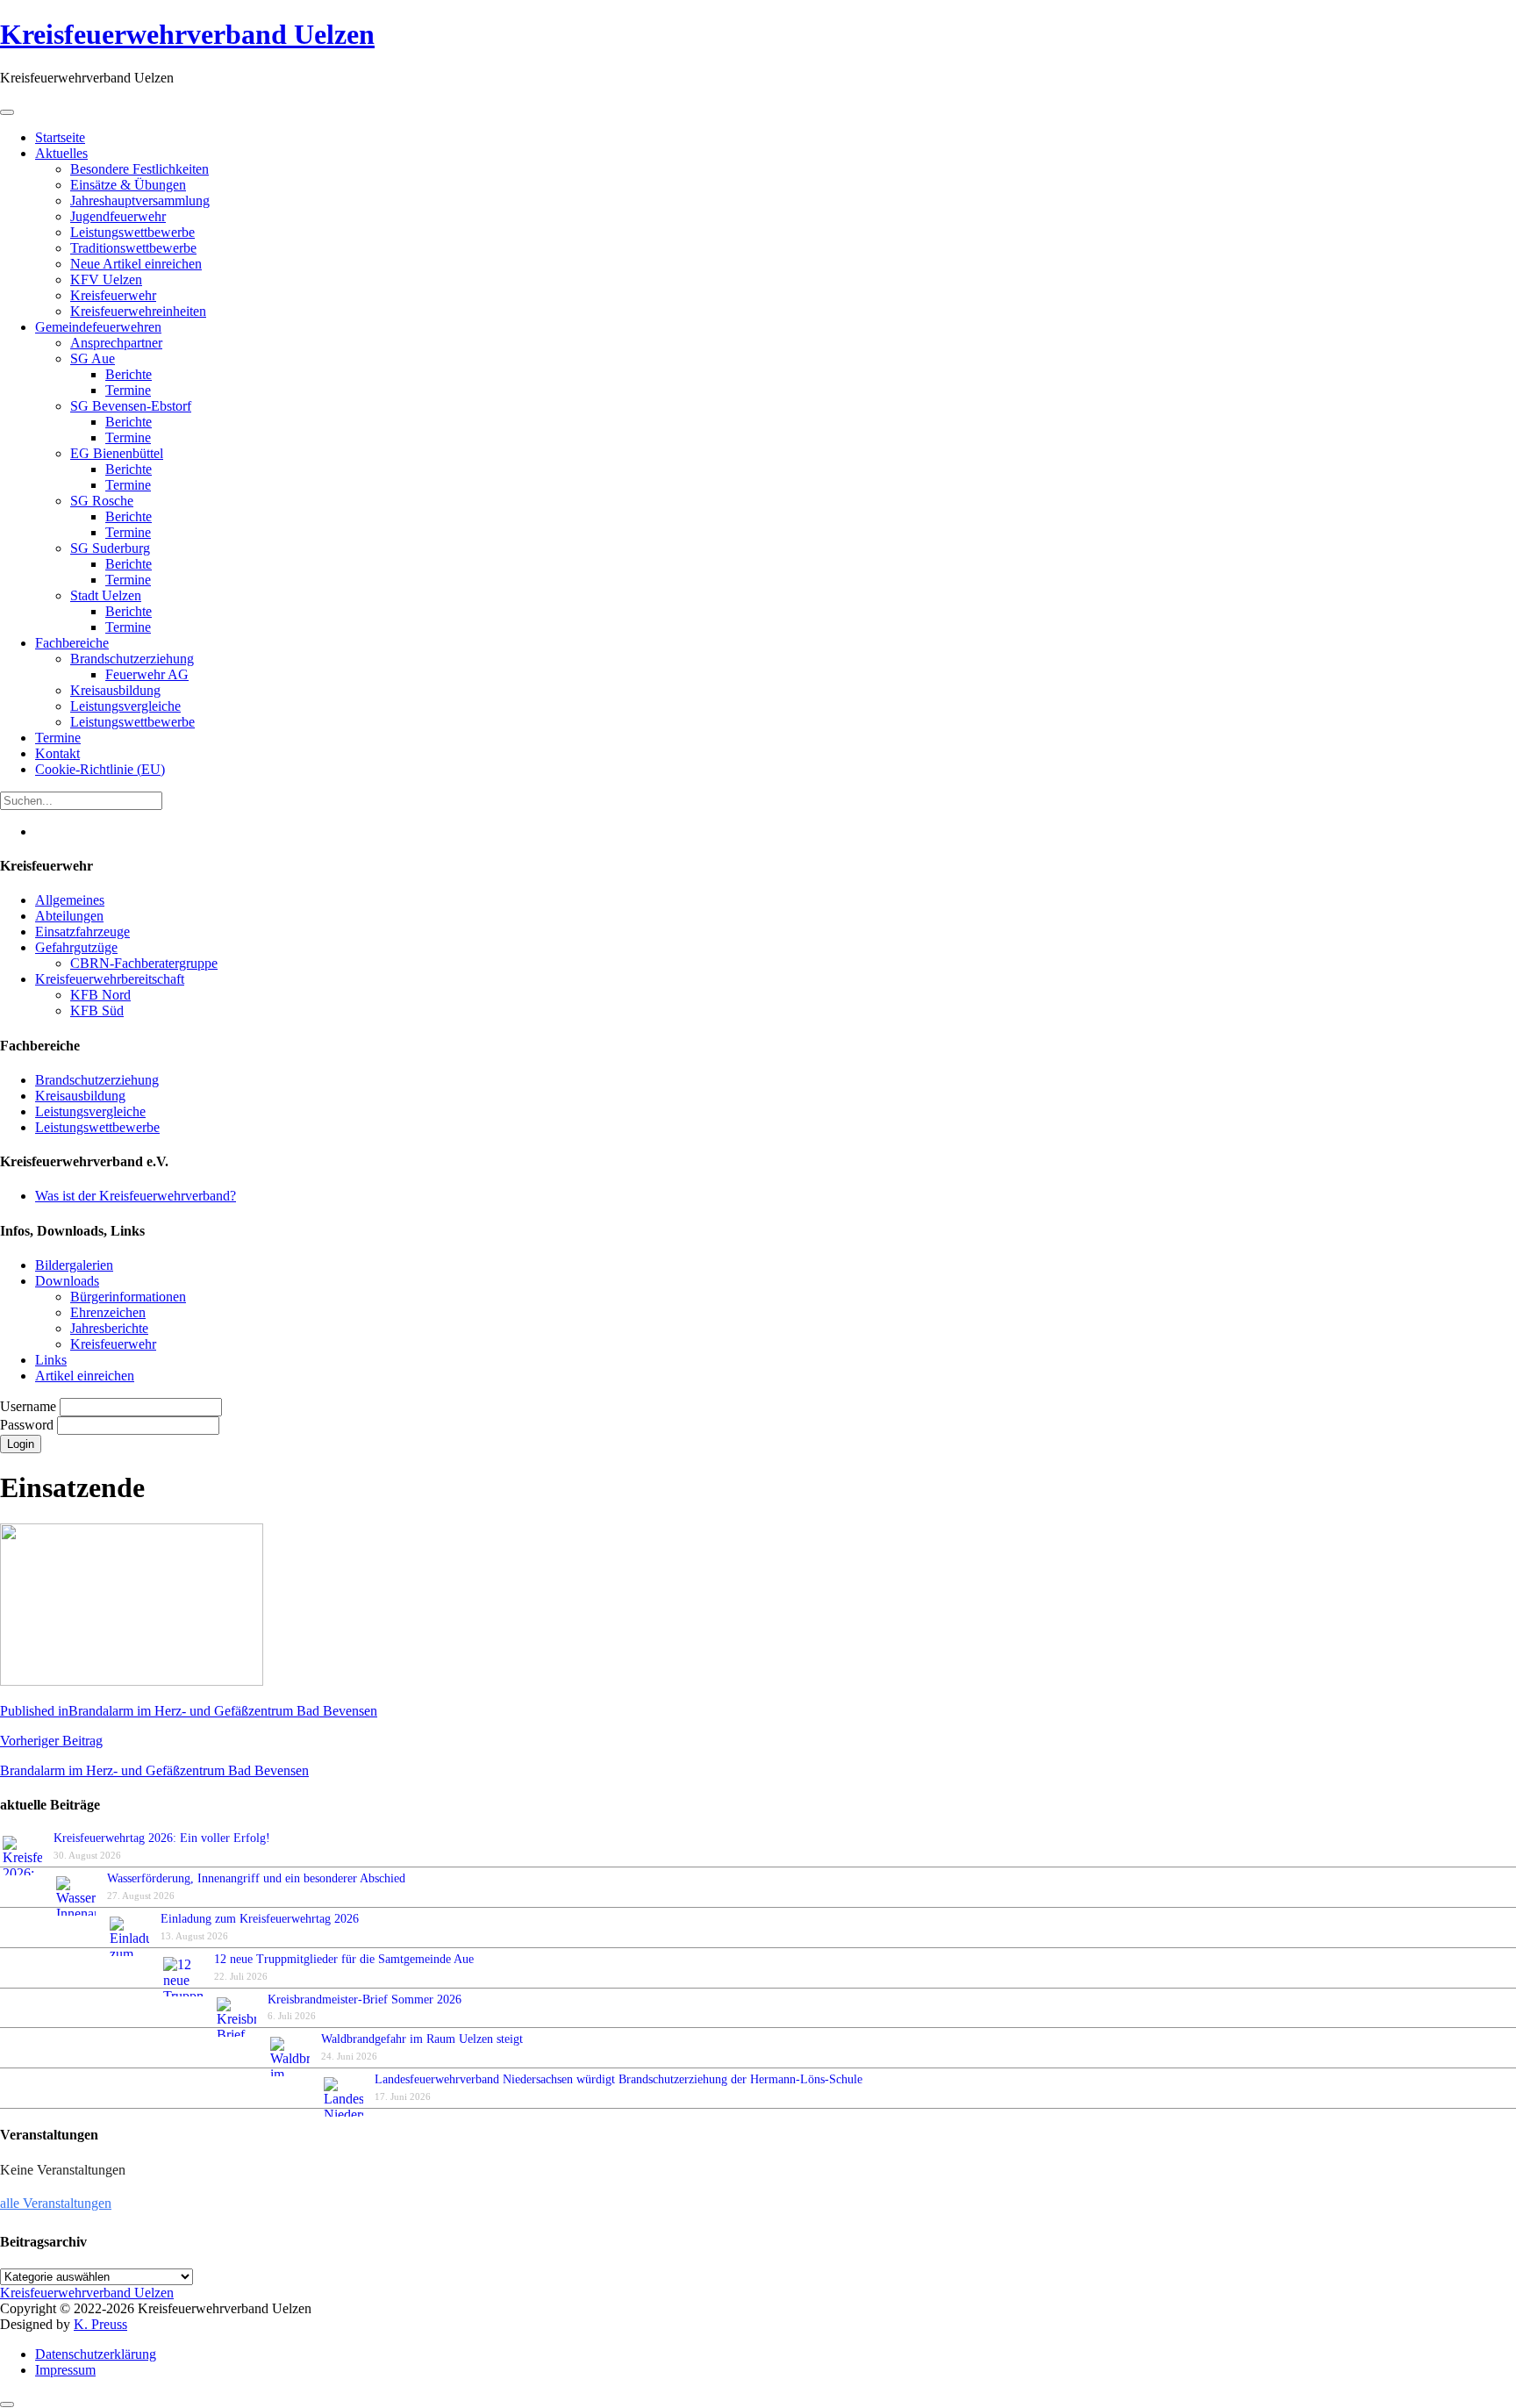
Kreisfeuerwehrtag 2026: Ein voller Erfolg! (162, 1838)
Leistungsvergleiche (90, 1111)
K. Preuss (100, 2324)
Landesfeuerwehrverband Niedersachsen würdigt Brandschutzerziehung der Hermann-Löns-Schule (619, 2079)
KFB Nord (100, 995)
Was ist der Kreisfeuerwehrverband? (136, 1196)
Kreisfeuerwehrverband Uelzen (187, 34)
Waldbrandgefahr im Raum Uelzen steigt (422, 2039)
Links (51, 1360)
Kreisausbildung (80, 1096)
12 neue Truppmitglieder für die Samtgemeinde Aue (344, 1959)
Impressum (65, 2370)
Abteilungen (69, 916)
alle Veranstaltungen (56, 2203)
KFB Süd (97, 1010)
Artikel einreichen (85, 1376)
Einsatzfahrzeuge (82, 932)
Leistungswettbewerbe (97, 1127)
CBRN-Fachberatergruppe (144, 963)
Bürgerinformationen (128, 1297)
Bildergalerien (74, 1265)
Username (30, 1406)
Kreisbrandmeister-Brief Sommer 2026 (368, 1999)
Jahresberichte (109, 1328)
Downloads (67, 1281)
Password (29, 1425)
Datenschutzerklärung (96, 2354)
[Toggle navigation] (7, 112)
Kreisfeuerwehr (113, 1344)
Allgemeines (70, 900)
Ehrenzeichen (108, 1312)
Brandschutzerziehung (97, 1080)
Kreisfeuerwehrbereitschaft (110, 979)
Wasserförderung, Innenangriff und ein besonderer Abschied (256, 1878)
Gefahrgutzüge (76, 947)
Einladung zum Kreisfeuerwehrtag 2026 (260, 1919)
